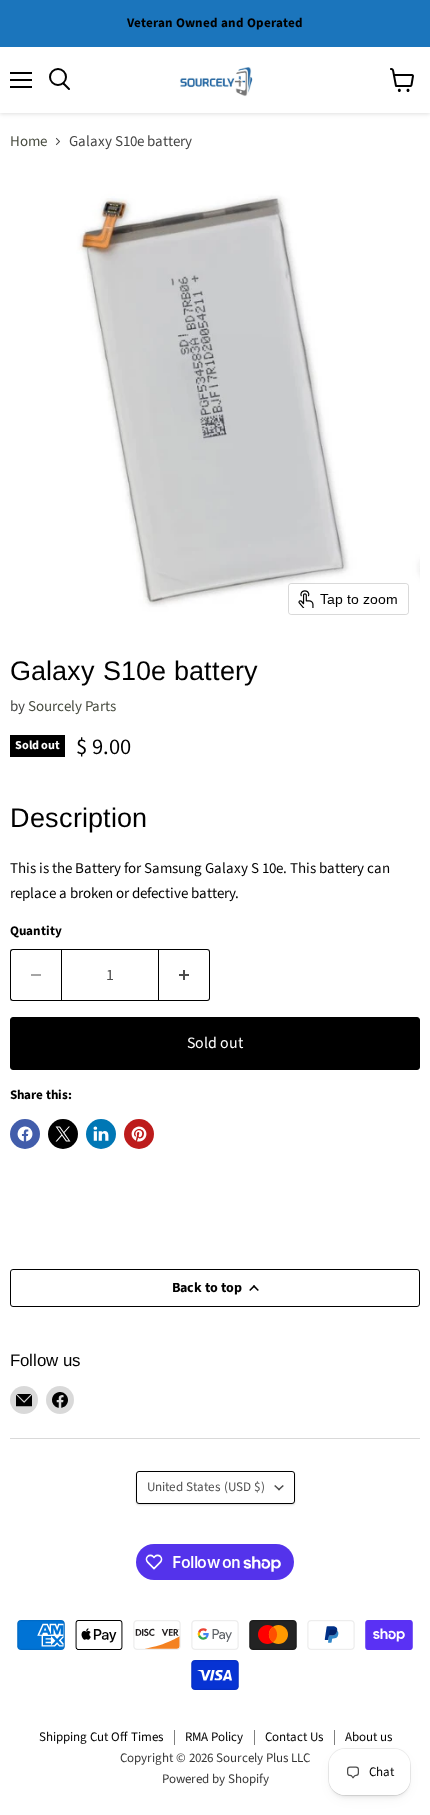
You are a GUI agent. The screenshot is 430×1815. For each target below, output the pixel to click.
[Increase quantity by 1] (184, 975)
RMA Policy (214, 1737)
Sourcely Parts (72, 706)
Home (28, 141)
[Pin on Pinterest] (139, 1134)
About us (368, 1737)
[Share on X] (63, 1134)
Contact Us (294, 1737)
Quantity (36, 931)
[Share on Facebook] (25, 1134)
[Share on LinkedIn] (101, 1134)
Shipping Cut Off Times (101, 1737)
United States (206, 1487)
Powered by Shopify (215, 1779)
